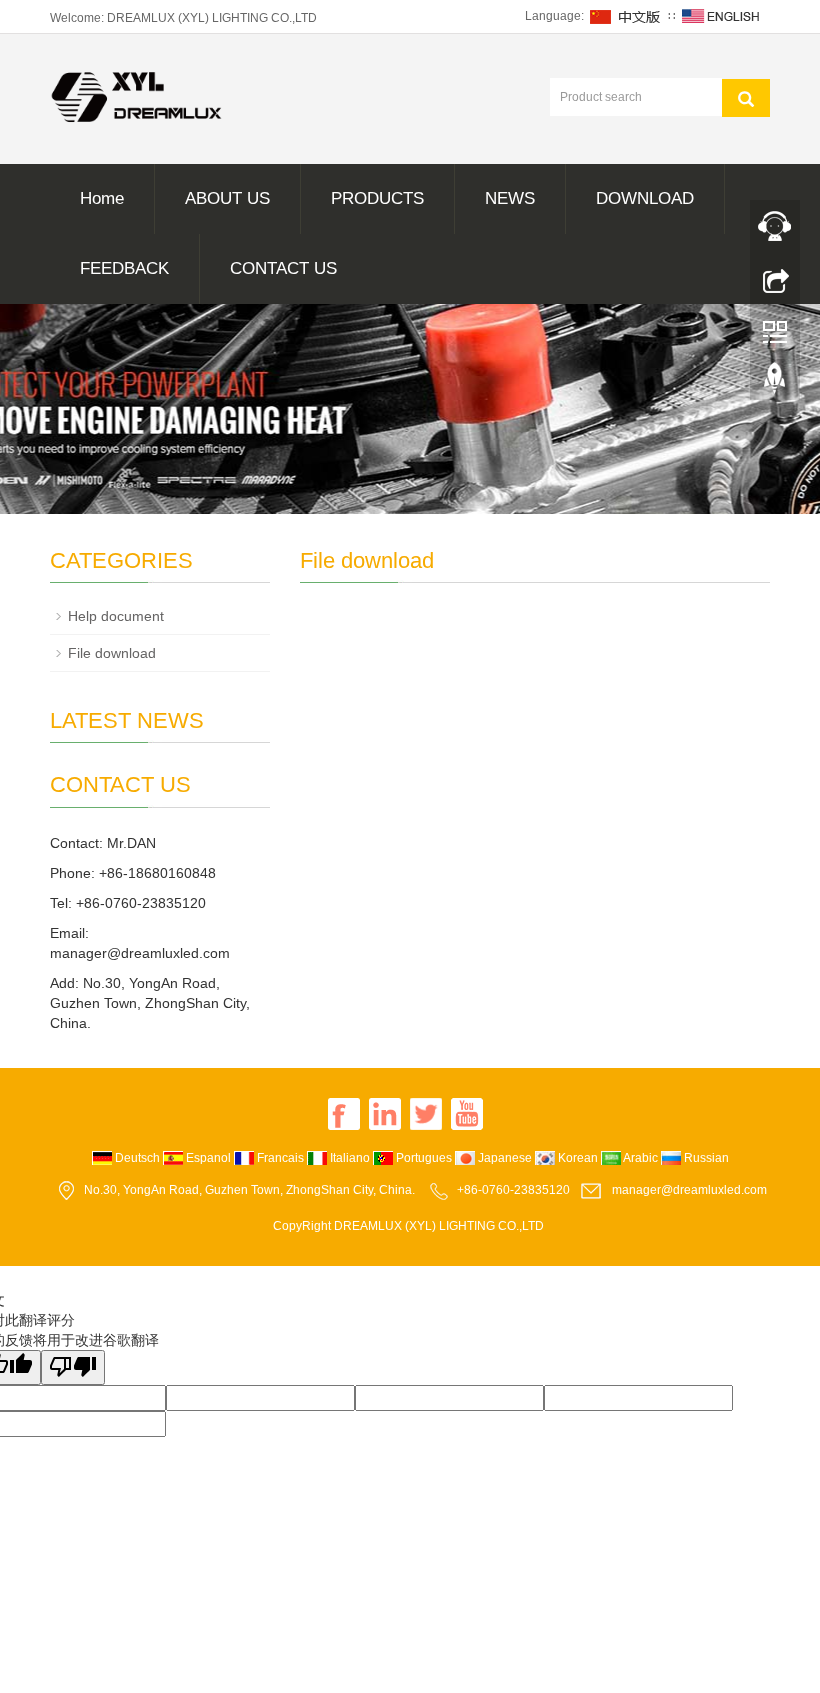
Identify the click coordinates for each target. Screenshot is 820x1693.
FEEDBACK (124, 268)
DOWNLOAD (645, 198)
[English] (721, 16)
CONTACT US (283, 268)
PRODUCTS (377, 198)
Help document (116, 616)
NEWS (510, 198)
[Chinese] (626, 16)
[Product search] (746, 98)
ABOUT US (227, 198)
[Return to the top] (775, 383)
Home (102, 198)
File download (112, 653)
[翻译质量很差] (73, 1367)
